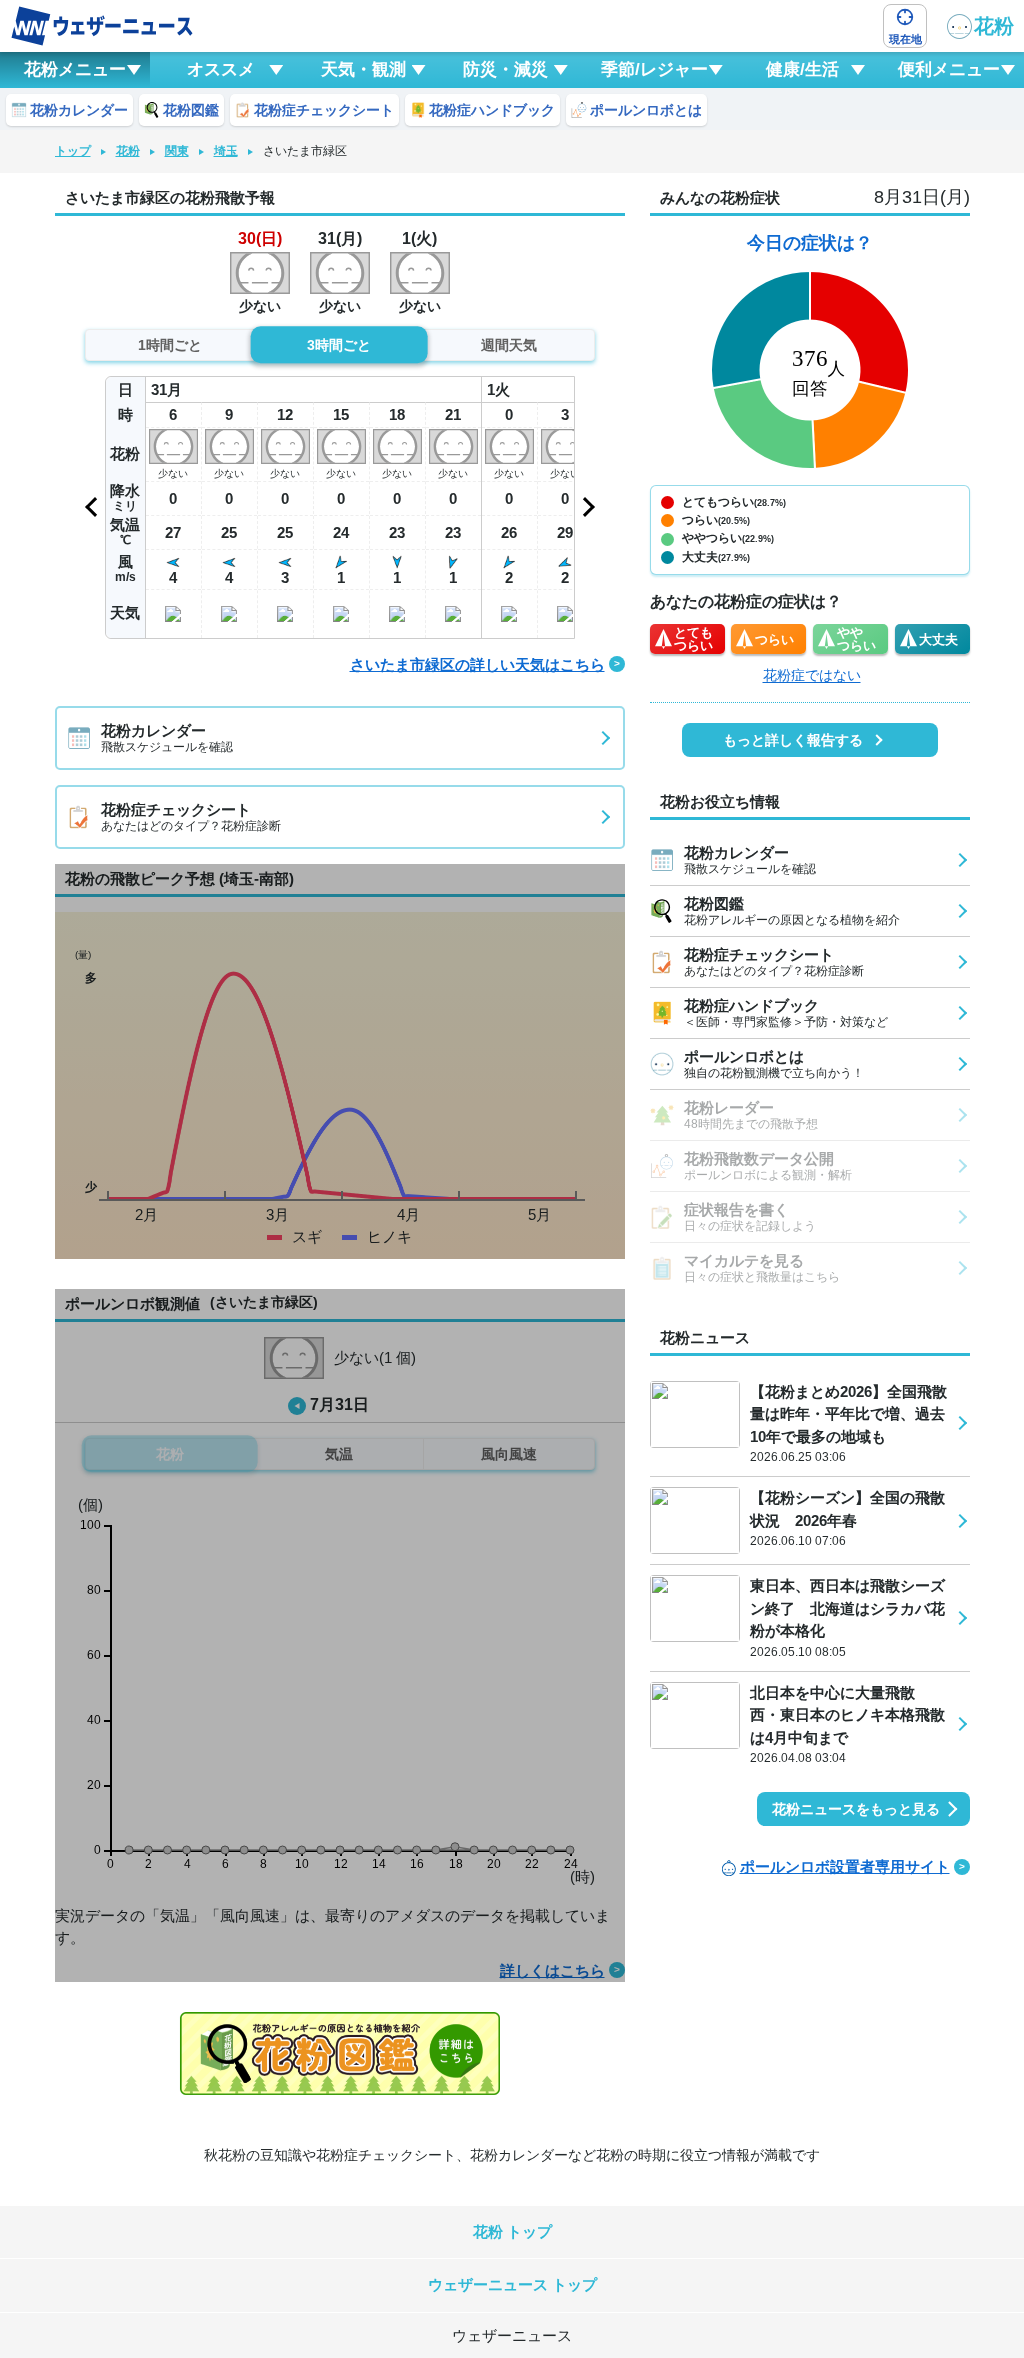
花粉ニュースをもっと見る (856, 1809)
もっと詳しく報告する (793, 740)
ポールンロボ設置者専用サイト (845, 1866)
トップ (73, 151)
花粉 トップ (512, 2231)
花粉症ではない (812, 675)
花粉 (994, 26)
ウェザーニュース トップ (512, 2284)
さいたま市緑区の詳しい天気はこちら (477, 664)
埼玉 (226, 151)
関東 (177, 151)
